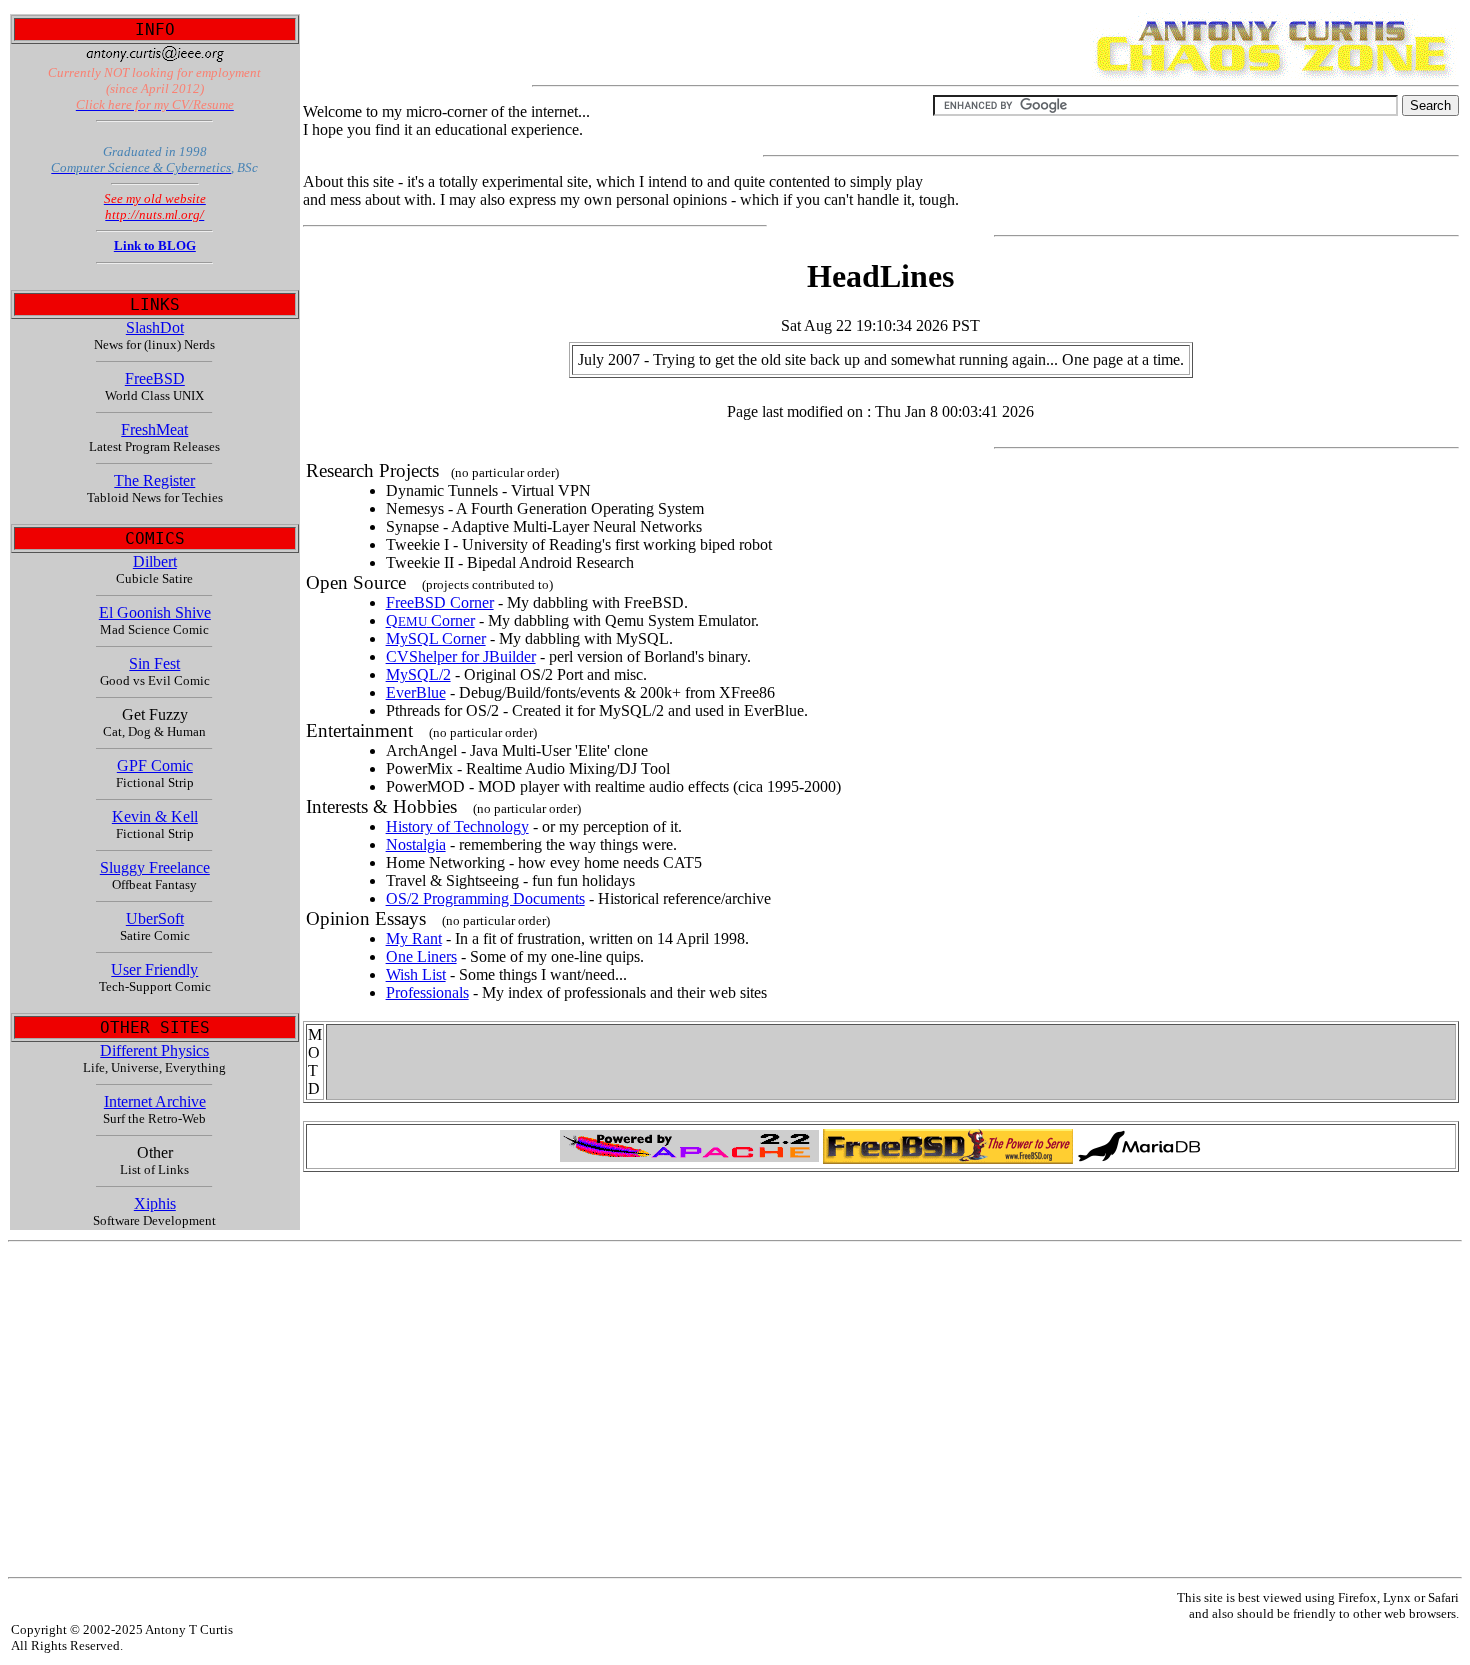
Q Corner (430, 620)
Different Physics (154, 1050)
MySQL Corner (436, 638)
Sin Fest (154, 663)
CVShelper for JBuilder (461, 656)
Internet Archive (155, 1101)
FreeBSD (155, 378)
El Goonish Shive (155, 612)
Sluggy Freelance (155, 867)
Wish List (416, 974)
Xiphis (155, 1203)
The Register (154, 480)
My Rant (414, 938)
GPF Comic (155, 765)
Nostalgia (416, 844)
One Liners (421, 956)
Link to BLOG (155, 245)
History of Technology (457, 826)
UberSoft (155, 918)
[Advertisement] (608, 1409)
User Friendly (154, 969)
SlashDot (155, 327)
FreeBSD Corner (440, 602)
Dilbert (155, 561)
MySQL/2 (418, 674)
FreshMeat (154, 429)
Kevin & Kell (155, 816)
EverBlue (416, 692)
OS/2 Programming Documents (485, 898)
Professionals (427, 992)
